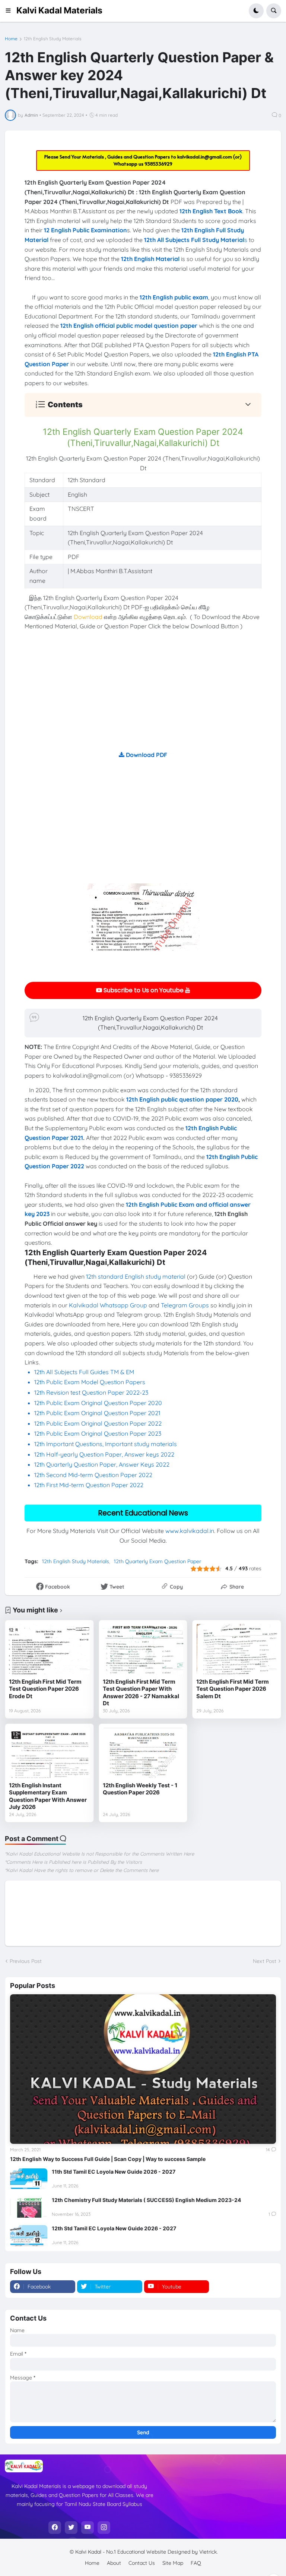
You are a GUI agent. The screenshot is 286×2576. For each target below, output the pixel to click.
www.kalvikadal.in (190, 1531)
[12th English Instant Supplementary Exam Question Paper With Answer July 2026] (49, 1753)
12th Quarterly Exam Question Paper (158, 1561)
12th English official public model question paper (129, 326)
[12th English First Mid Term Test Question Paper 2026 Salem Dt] (237, 1649)
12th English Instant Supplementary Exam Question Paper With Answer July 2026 (48, 1796)
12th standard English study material (136, 1276)
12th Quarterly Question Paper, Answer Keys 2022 (102, 1464)
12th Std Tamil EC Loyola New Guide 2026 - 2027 (114, 2228)
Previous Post (26, 1961)
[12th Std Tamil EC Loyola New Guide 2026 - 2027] (29, 2236)
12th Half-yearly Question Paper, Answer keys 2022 (104, 1454)
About (114, 2563)
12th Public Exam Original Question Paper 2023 (98, 1433)
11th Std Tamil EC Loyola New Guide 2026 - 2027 (114, 2172)
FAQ (196, 2563)
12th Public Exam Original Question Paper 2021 (97, 1413)
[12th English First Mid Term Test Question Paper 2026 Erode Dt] (49, 1649)
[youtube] (88, 2528)
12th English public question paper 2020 (182, 1099)
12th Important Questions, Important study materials (106, 1444)
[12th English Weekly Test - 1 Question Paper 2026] (143, 1753)
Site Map (173, 2563)
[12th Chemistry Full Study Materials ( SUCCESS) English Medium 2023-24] (29, 2207)
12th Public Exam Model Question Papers (90, 1382)
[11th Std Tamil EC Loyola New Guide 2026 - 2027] (29, 2179)
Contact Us (142, 2563)
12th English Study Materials (53, 39)
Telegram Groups (185, 1305)
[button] (11, 11)
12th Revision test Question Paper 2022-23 (91, 1392)
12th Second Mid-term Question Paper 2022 (93, 1475)
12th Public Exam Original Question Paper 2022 (98, 1423)
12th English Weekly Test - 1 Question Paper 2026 (140, 1789)
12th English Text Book (211, 211)
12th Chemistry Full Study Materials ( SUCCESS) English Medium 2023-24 (146, 2200)
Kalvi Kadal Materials (59, 10)
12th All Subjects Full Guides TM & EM (84, 1372)
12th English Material (150, 259)
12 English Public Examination (85, 230)
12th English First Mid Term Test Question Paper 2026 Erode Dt (45, 1689)
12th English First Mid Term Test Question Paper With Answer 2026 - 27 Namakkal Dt (141, 1693)
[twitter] (71, 2528)
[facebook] (55, 2528)
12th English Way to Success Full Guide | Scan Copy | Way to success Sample (108, 2159)
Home (11, 39)
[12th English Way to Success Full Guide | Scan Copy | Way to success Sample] (143, 2069)
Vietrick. (209, 2552)
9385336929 (158, 164)
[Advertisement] (143, 698)
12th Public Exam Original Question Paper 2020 (98, 1403)
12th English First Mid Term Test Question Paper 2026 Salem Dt (233, 1689)
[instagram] (104, 2528)
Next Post (265, 1961)
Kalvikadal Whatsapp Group (108, 1305)
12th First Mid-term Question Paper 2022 (89, 1485)
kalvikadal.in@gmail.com (205, 157)
